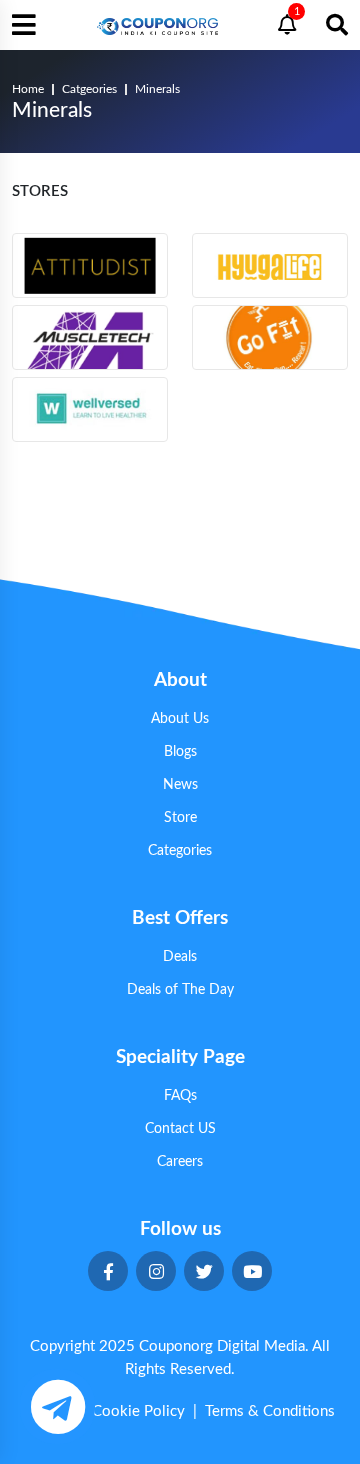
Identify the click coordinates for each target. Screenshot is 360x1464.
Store (180, 818)
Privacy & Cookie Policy (105, 1411)
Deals (180, 957)
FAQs (180, 1096)
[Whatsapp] (57, 1406)
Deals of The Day (180, 990)
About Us (180, 719)
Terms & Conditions (270, 1411)
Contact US (180, 1129)
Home (28, 89)
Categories (180, 851)
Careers (180, 1162)
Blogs (180, 752)
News (180, 785)
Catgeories (89, 89)
